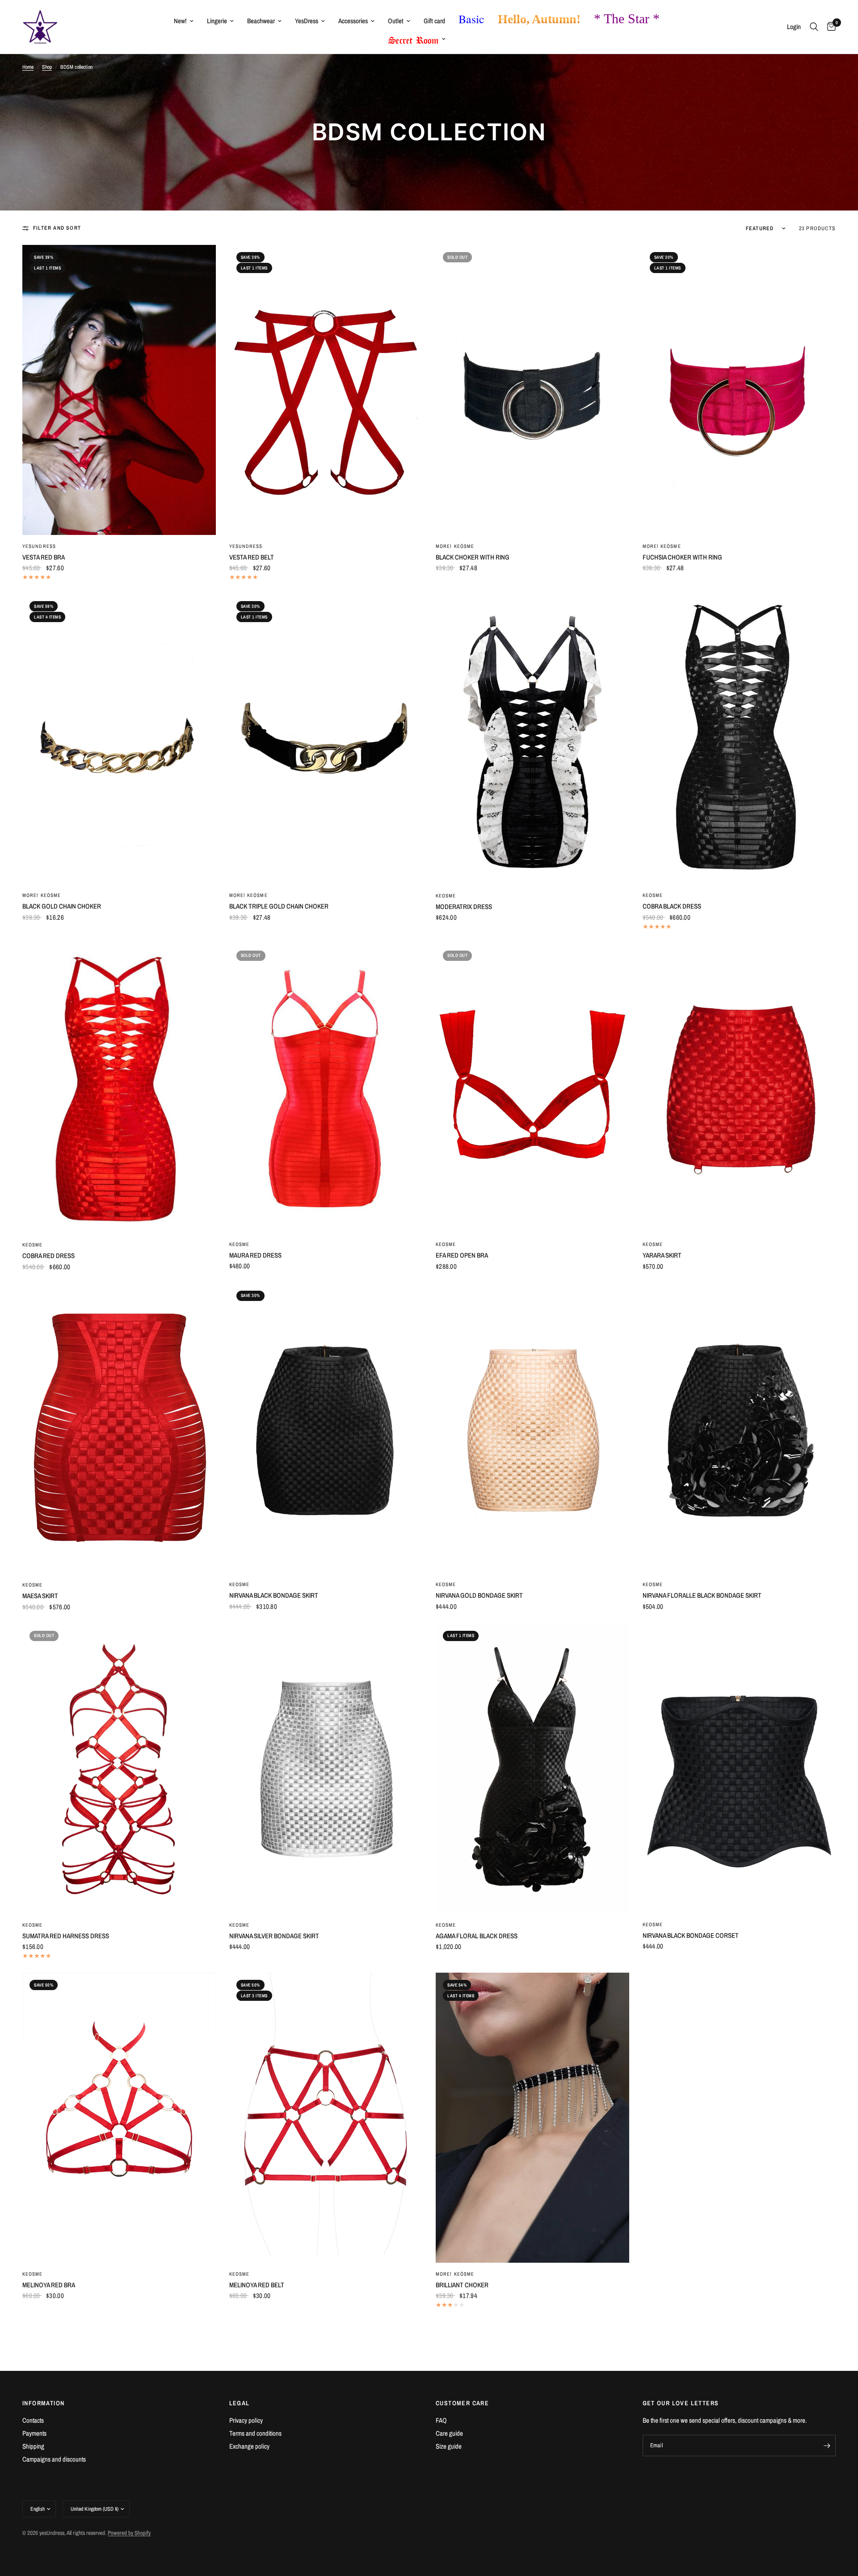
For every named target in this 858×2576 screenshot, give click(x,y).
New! (180, 21)
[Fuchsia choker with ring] (739, 390)
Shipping (33, 2446)
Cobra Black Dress (672, 906)
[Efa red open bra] (532, 1088)
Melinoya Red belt (257, 2285)
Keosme (446, 896)
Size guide (449, 2446)
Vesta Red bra (44, 557)
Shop (47, 67)
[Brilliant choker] (532, 2118)
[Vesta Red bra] (119, 390)
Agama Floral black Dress (477, 1936)
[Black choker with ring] (532, 390)
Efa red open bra (462, 1255)
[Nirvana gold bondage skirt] (532, 1429)
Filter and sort (57, 228)
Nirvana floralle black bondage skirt (702, 1595)
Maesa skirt (40, 1596)
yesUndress (39, 546)
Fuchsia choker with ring (682, 557)
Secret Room (414, 38)
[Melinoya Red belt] (326, 2118)
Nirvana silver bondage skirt (274, 1936)
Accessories (353, 21)
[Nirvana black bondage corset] (739, 1768)
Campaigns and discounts (54, 2459)
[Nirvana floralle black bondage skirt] (739, 1429)
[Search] (814, 27)
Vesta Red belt (252, 557)
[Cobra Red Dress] (119, 1088)
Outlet (396, 21)
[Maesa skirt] (119, 1429)
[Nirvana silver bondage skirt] (326, 1769)
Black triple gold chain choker (279, 906)
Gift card (434, 21)
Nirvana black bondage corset (691, 1935)
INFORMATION (43, 2403)
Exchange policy (249, 2446)
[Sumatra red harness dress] (119, 1769)
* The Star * (627, 19)
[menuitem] (184, 21)
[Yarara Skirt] (739, 1088)
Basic (471, 19)
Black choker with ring (473, 557)
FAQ (441, 2420)
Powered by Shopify (129, 2533)
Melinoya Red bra (49, 2285)
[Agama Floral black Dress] (532, 1769)
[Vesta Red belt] (326, 390)
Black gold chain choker (62, 906)
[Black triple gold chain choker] (326, 739)
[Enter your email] (827, 2446)
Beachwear (261, 21)
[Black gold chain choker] (119, 739)
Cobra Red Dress (48, 1256)
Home (28, 67)
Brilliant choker (462, 2285)
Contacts (33, 2420)
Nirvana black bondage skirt (274, 1595)
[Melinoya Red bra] (119, 2118)
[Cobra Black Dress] (739, 739)
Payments (34, 2433)
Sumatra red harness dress (66, 1936)
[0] (829, 27)
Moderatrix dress (464, 907)
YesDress (307, 21)
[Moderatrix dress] (532, 739)
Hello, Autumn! (539, 19)
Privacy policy (246, 2420)
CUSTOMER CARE (462, 2403)
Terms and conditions (255, 2433)
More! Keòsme (455, 546)
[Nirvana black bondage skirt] (326, 1429)
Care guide (449, 2433)
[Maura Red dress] (326, 1088)
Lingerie (217, 21)
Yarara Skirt (662, 1255)
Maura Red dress (255, 1255)
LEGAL (240, 2403)
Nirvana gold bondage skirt (479, 1595)
